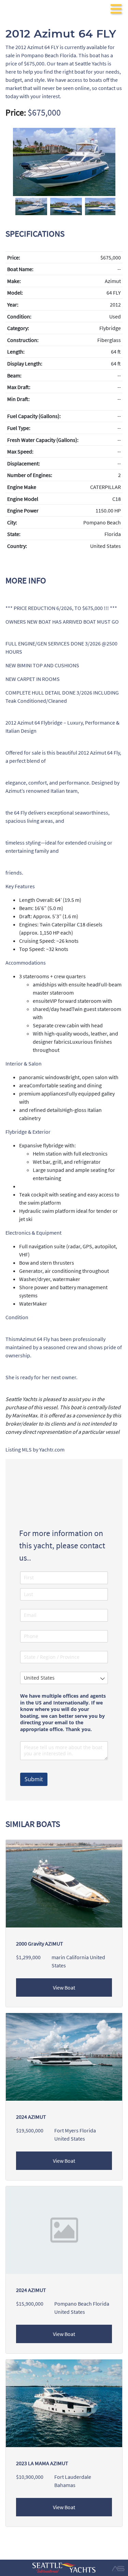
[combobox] (64, 1678)
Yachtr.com (52, 1449)
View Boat (64, 1987)
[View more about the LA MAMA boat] (64, 2402)
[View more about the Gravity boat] (64, 1883)
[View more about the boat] (64, 2056)
